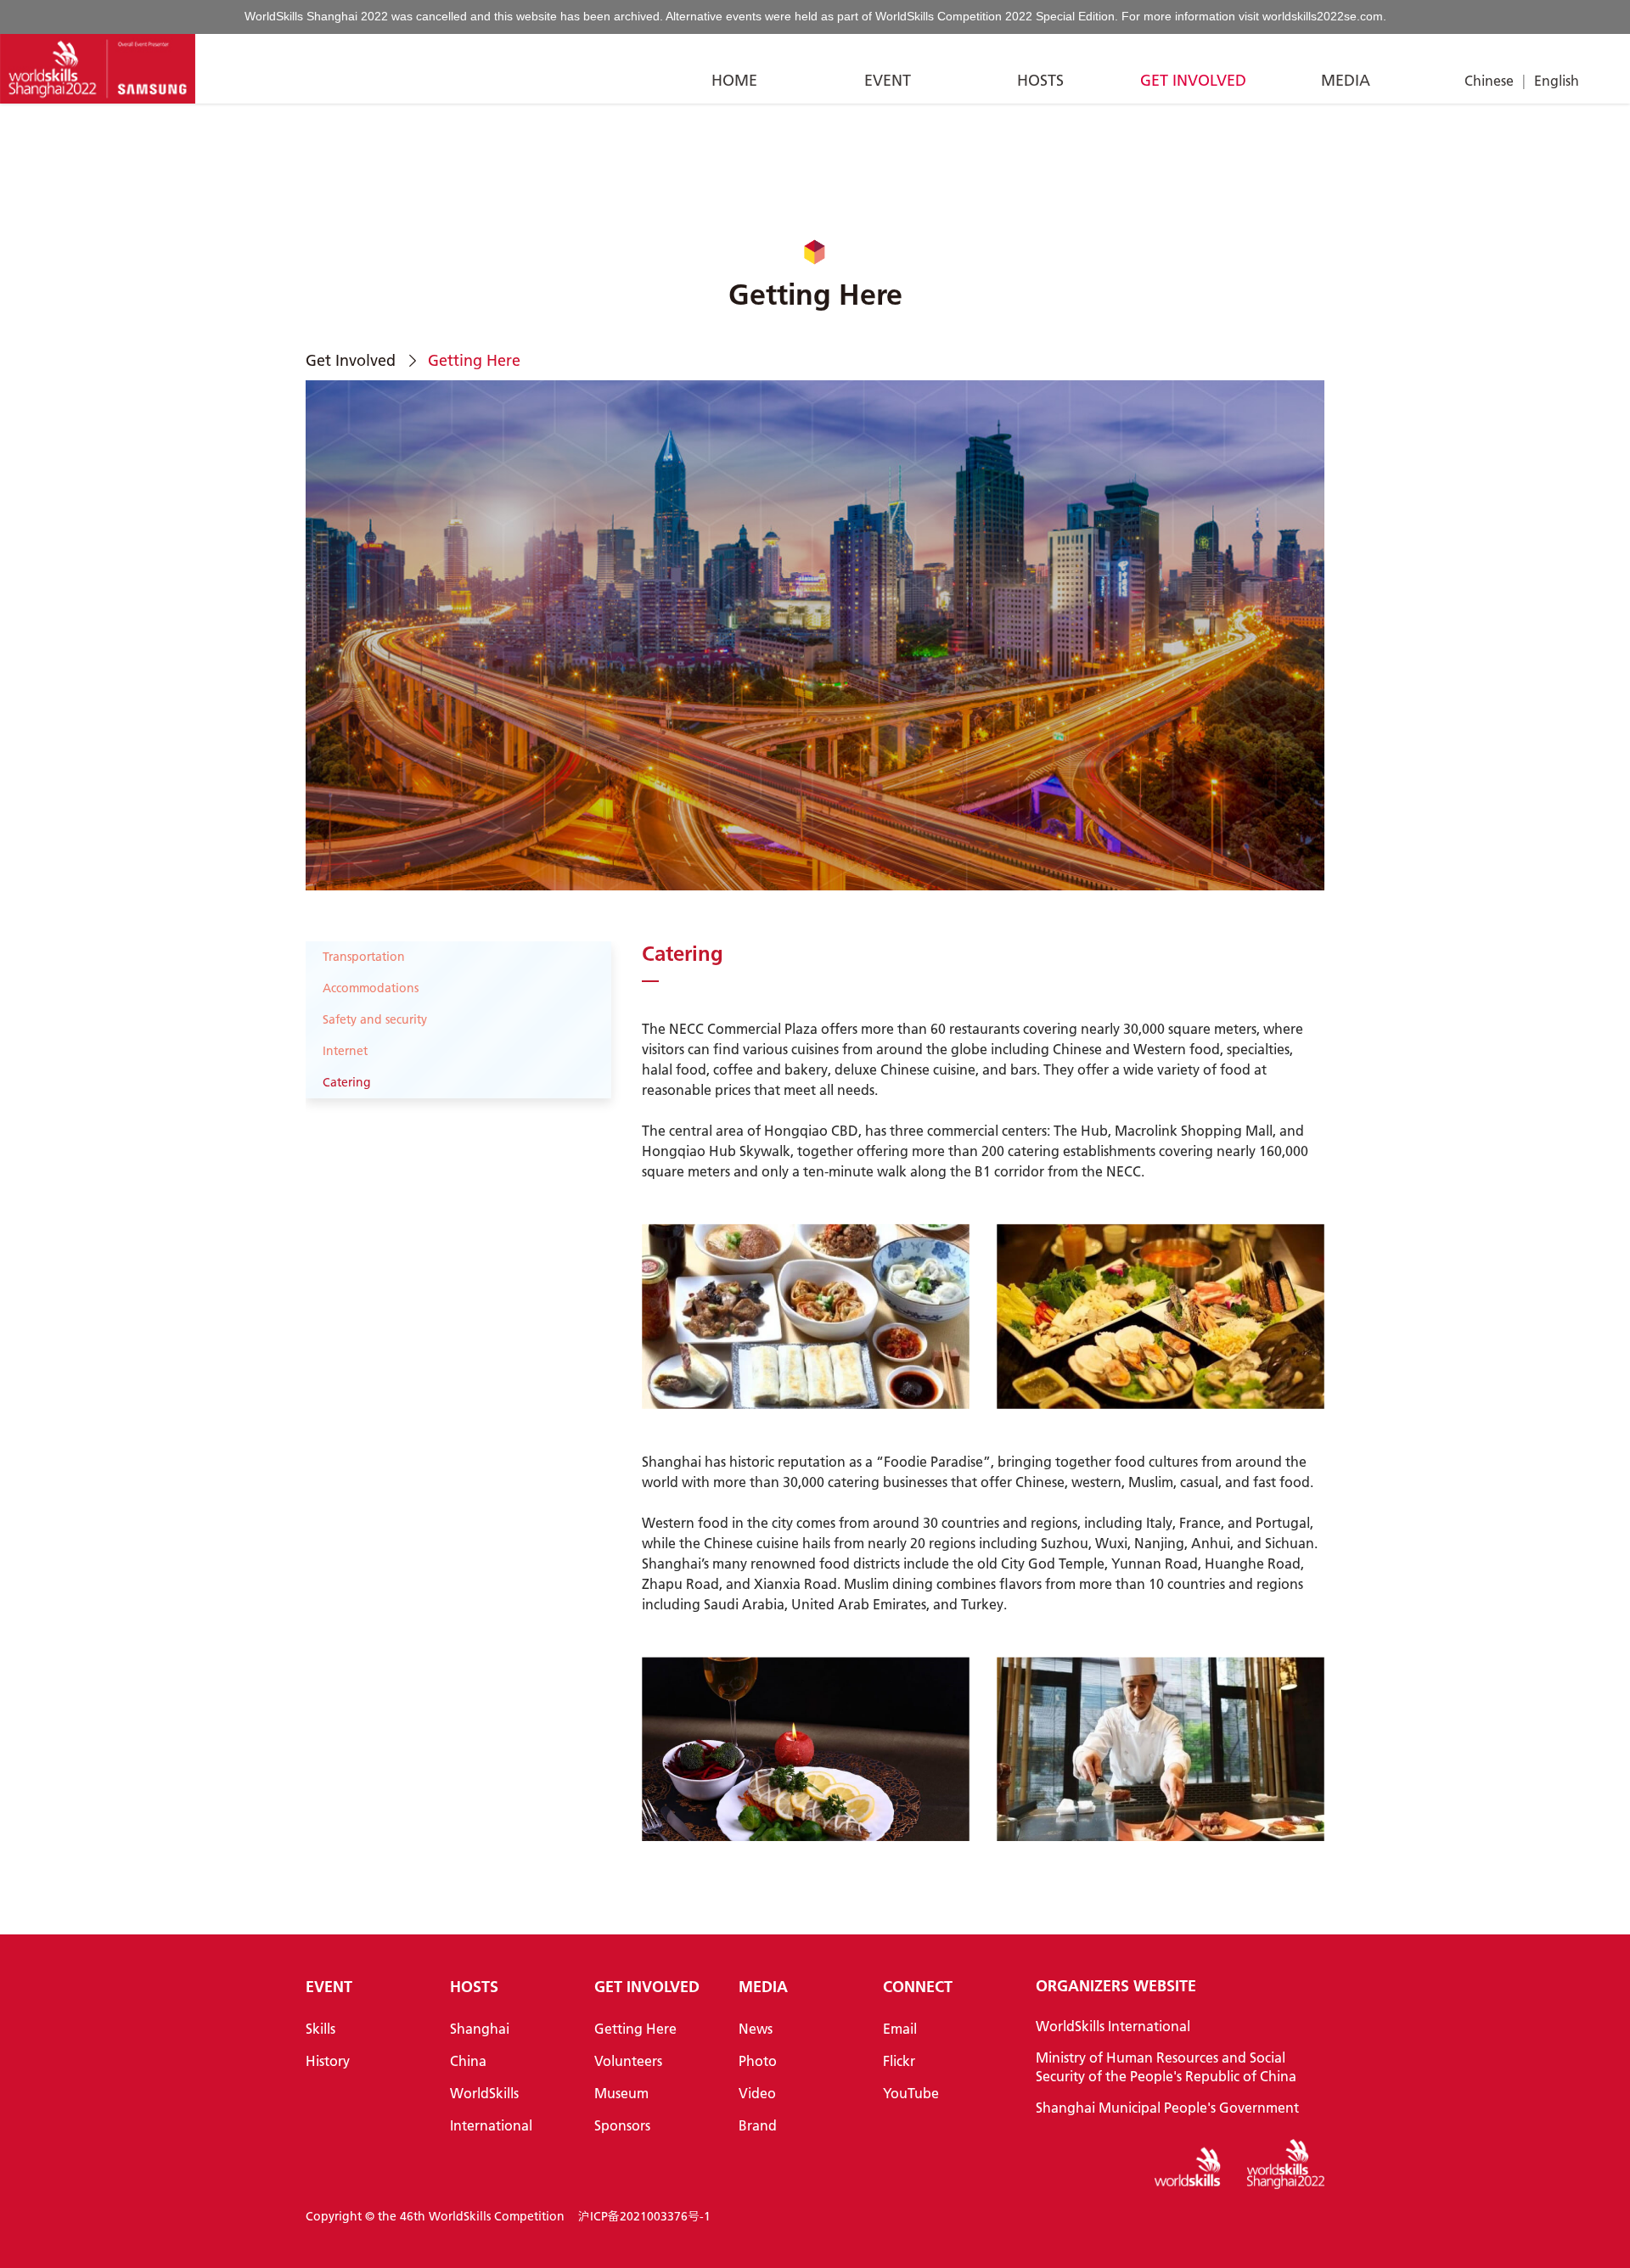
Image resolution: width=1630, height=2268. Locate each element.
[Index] (98, 69)
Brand (758, 2125)
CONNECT (918, 1987)
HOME (734, 80)
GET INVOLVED (1193, 80)
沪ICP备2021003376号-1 (644, 2216)
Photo (758, 2060)
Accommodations (371, 988)
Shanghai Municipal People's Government (1167, 2107)
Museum (621, 2093)
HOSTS (1040, 80)
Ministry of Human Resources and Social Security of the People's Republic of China (1166, 2066)
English (1557, 80)
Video (757, 2093)
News (756, 2028)
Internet (345, 1051)
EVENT (888, 80)
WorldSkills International (1113, 2026)
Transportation (364, 957)
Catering (347, 1082)
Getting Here (635, 2028)
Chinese (1489, 80)
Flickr (899, 2060)
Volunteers (628, 2060)
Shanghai (480, 2028)
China (468, 2060)
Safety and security (375, 1019)
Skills (320, 2028)
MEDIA (1346, 80)
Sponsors (622, 2125)
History (328, 2060)
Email (900, 2028)
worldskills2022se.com (1323, 16)
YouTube (911, 2093)
